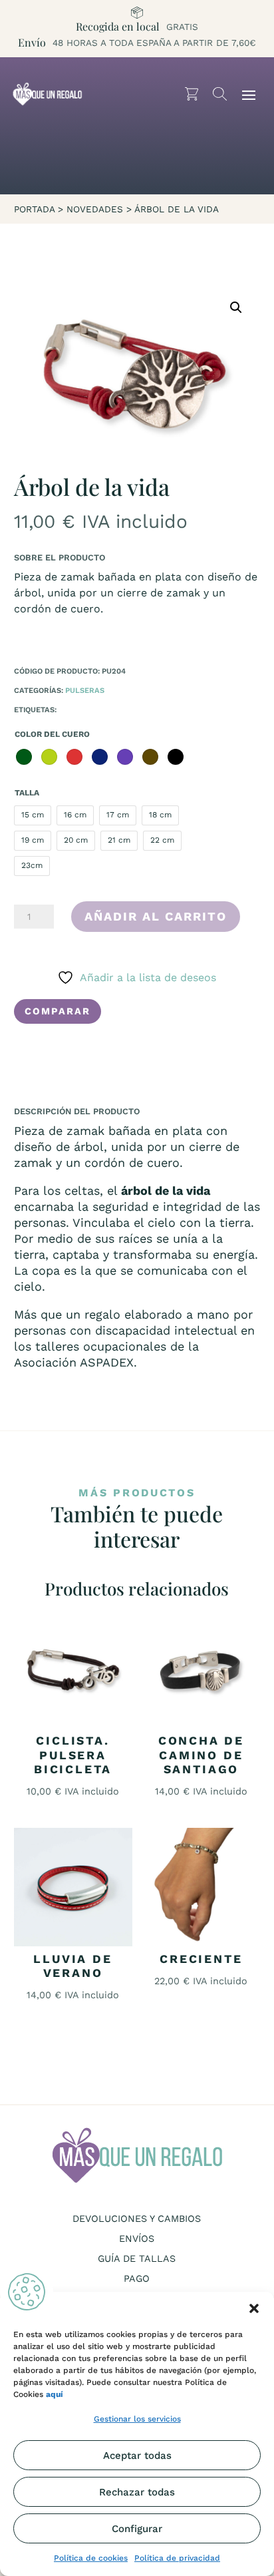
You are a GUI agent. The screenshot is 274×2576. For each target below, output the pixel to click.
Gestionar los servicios (137, 2419)
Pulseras (85, 691)
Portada (34, 209)
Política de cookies (91, 2558)
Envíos (137, 2239)
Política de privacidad (177, 2558)
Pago (137, 2279)
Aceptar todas (137, 2456)
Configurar (137, 2529)
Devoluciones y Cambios (137, 2219)
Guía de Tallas (137, 2259)
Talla (27, 793)
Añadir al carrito (156, 916)
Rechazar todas (137, 2492)
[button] (254, 2308)
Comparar (58, 1011)
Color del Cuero (52, 734)
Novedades (95, 209)
